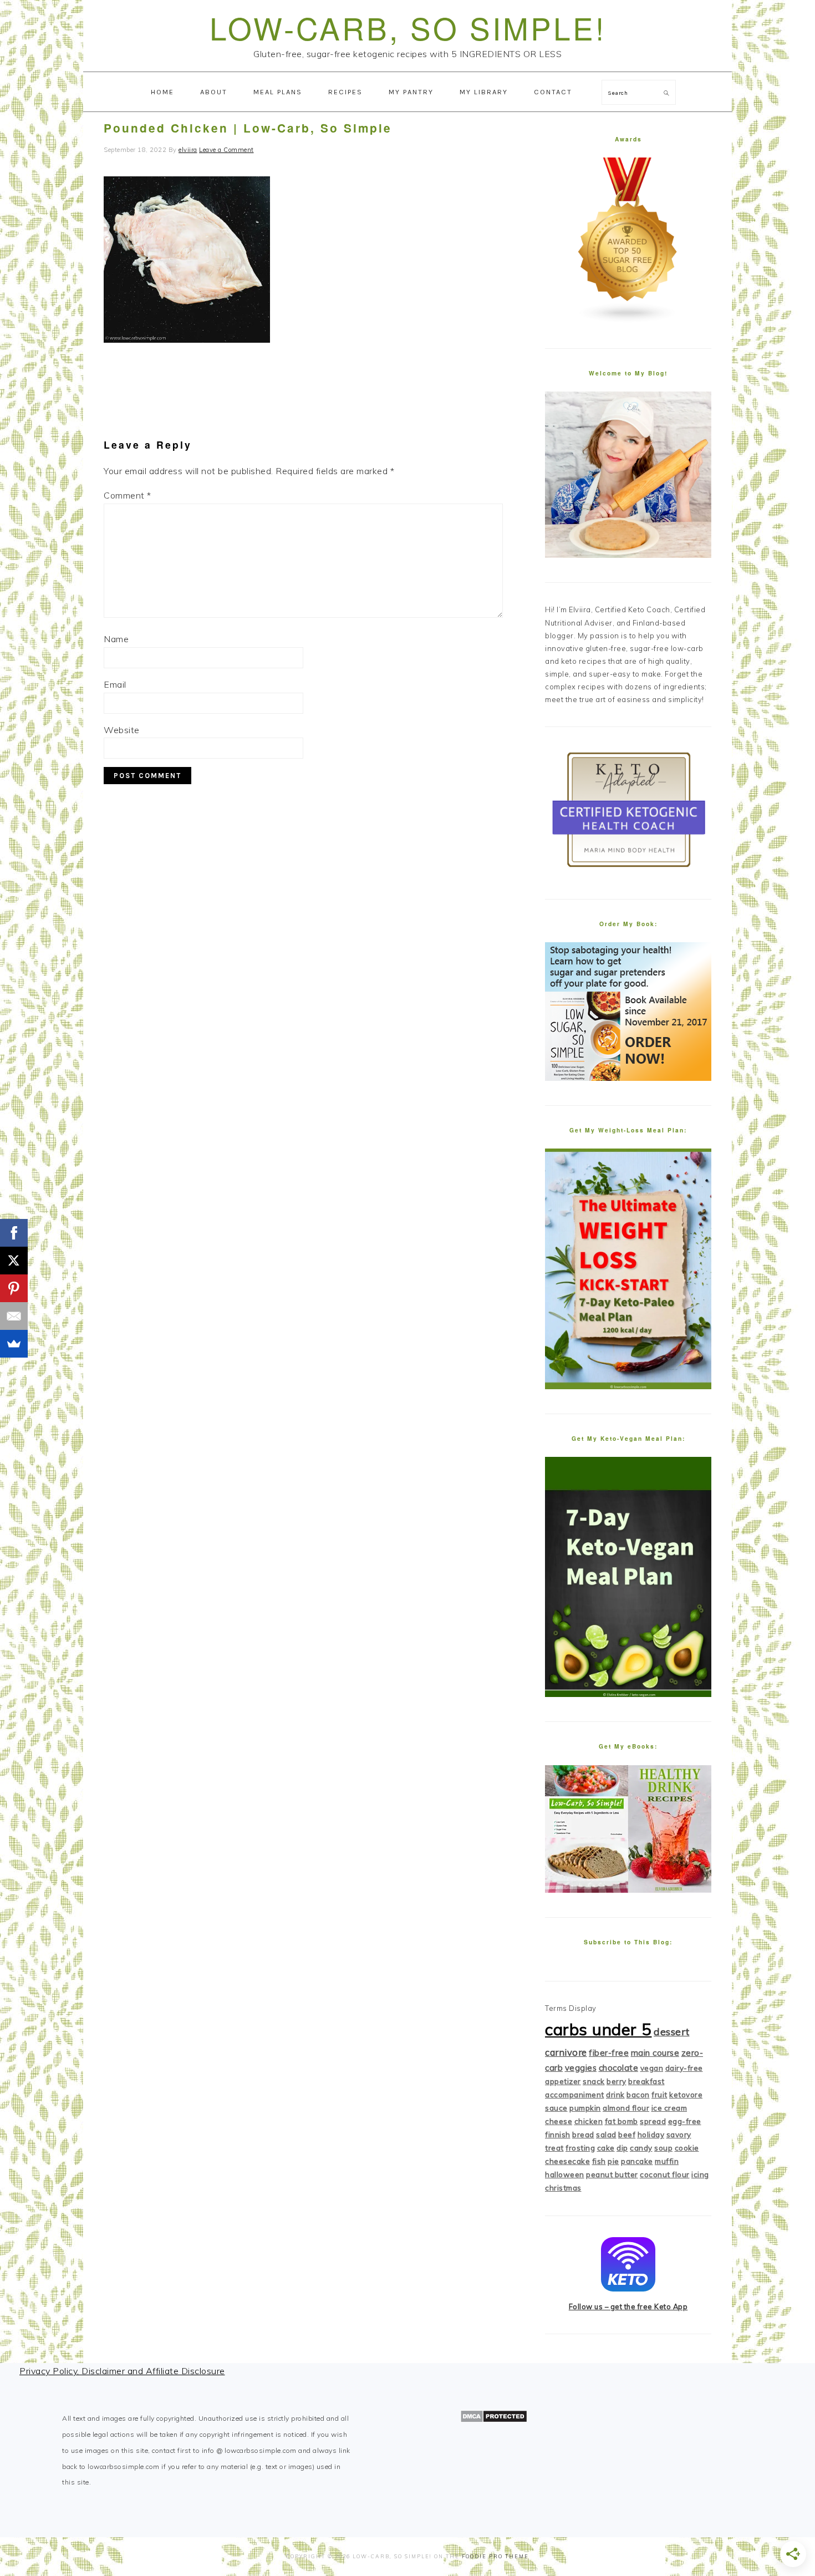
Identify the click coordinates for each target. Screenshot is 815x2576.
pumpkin (585, 2108)
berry (617, 2081)
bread (583, 2135)
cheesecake (567, 2161)
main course (655, 2053)
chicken (589, 2121)
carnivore (566, 2052)
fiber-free (609, 2053)
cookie (687, 2148)
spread (653, 2121)
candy (641, 2148)
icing (700, 2174)
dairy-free (684, 2068)
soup (663, 2148)
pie (613, 2161)
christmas (563, 2188)
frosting (580, 2148)
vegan (652, 2068)
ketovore (686, 2095)
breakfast (646, 2081)
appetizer (563, 2081)
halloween (565, 2174)
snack (594, 2081)
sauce (556, 2108)
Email (115, 684)
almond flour (626, 2108)
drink (615, 2095)
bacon (638, 2095)
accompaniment (575, 2095)
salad (606, 2135)
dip (622, 2148)
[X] (14, 1261)
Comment (128, 495)
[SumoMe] (14, 1344)
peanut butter (612, 2174)
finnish (558, 2135)
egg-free (685, 2121)
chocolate (619, 2068)
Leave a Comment (226, 150)
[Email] (14, 1316)
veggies (581, 2068)
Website (122, 730)
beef (627, 2135)
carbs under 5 (598, 2029)
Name (116, 639)
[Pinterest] (14, 1288)
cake (606, 2148)
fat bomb (622, 2121)
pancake (637, 2161)
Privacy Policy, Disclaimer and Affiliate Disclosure (122, 2371)
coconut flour (665, 2174)
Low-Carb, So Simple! (408, 27)
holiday (651, 2135)
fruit (659, 2095)
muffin (667, 2161)
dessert (672, 2032)
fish (599, 2161)
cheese (559, 2121)
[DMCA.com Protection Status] (494, 2420)
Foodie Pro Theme (495, 2556)
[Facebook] (14, 1233)
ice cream (669, 2108)
